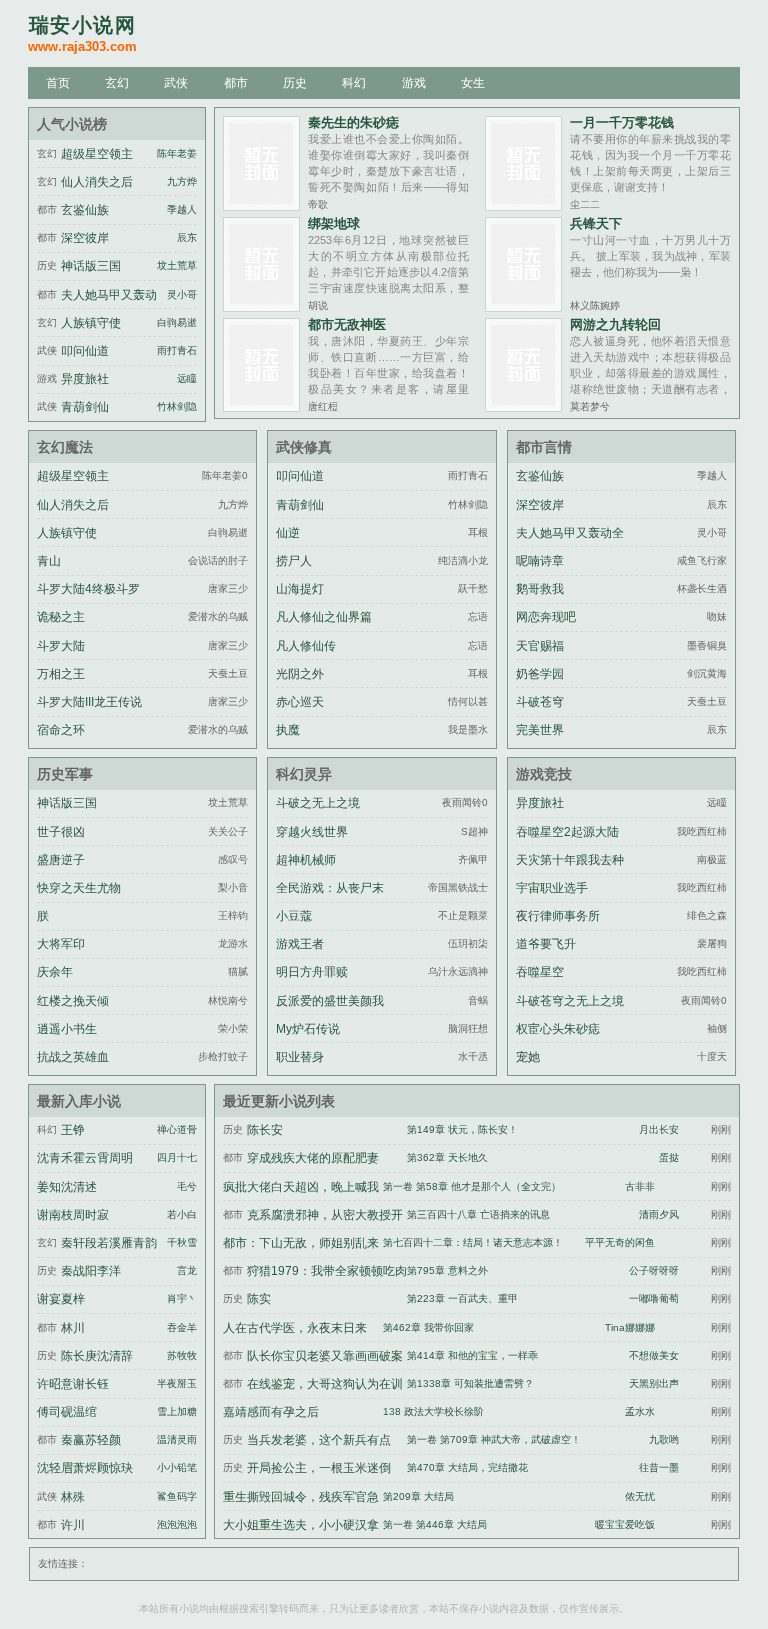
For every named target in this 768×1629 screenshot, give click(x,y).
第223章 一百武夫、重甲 (462, 1298)
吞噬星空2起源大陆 (567, 832)
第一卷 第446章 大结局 (435, 1524)
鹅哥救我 (540, 589)
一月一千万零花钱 (622, 122)
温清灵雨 (177, 1439)
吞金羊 (182, 1327)
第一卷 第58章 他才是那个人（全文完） (472, 1186)
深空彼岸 (85, 238)
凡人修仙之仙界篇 (324, 617)
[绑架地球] (261, 306)
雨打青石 (177, 350)
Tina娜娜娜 (630, 1327)
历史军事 (65, 774)
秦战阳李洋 (91, 1271)
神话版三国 (91, 266)
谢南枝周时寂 (73, 1215)
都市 (236, 83)
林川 (73, 1328)
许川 (73, 1525)
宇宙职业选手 (552, 888)
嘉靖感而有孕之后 (271, 1412)
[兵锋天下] (523, 306)
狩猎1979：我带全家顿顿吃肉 (327, 1271)
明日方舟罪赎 (312, 972)
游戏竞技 (544, 774)
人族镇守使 (91, 323)
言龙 (187, 1270)
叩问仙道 (85, 351)
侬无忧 (640, 1496)
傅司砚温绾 (67, 1412)
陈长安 (265, 1130)
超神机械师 (306, 860)
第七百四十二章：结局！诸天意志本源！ (473, 1242)
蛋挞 (669, 1157)
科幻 (354, 83)
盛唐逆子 (61, 860)
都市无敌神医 (347, 324)
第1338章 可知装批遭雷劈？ (470, 1383)
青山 (49, 561)
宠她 (528, 1057)
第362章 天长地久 (447, 1157)
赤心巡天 (300, 702)
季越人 (182, 209)
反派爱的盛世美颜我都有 (330, 1013)
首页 (58, 83)
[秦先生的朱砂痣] (261, 205)
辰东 (187, 237)
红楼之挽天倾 (73, 1001)
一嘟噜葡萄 (654, 1298)
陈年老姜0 (180, 153)
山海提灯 (300, 589)
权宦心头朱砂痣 (558, 1029)
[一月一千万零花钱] (523, 205)
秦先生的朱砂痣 (353, 122)
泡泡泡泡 (177, 1524)
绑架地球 (334, 223)
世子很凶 (61, 832)
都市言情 (544, 447)
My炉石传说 (308, 1029)
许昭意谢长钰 (73, 1384)
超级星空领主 (97, 154)
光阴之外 (300, 674)
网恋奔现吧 (546, 617)
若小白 (182, 1214)
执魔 (288, 730)
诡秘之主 (61, 617)
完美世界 (540, 730)
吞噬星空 (540, 972)
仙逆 (288, 533)
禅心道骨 (177, 1129)
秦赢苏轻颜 (91, 1440)
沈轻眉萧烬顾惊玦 (85, 1468)
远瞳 (187, 378)
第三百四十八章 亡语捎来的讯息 (478, 1214)
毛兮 (187, 1186)
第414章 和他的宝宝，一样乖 (472, 1355)
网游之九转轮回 (615, 324)
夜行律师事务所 (558, 916)
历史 (295, 83)
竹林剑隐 (177, 406)
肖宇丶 (182, 1298)
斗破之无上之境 (318, 803)
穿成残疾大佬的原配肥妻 (313, 1158)
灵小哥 (182, 294)
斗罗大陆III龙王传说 (89, 702)
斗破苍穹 (540, 702)
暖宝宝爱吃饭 (625, 1524)
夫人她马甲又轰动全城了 (570, 545)
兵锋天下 (596, 223)
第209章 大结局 (418, 1496)
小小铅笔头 (182, 1467)
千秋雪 (182, 1242)
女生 (473, 83)
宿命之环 (61, 730)
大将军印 (61, 944)
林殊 (73, 1497)
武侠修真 (304, 447)
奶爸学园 (540, 674)
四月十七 (177, 1157)
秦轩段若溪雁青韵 (109, 1243)
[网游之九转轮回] (523, 406)
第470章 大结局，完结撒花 (467, 1467)
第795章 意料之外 (447, 1270)
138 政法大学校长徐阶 (433, 1411)
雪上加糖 (177, 1411)
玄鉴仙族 (85, 210)
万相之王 (61, 674)
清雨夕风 (659, 1214)
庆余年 (55, 972)
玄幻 (117, 83)
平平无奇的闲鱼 (620, 1242)
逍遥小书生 (67, 1029)
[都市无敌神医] (261, 406)
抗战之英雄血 (73, 1057)
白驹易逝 (177, 322)
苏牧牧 (182, 1355)
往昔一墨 (659, 1467)
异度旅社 (85, 379)
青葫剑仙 (85, 407)
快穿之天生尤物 (79, 888)
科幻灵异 (304, 774)
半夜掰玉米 (182, 1383)
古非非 (640, 1186)
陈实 (259, 1299)
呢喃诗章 (540, 561)
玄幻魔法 (65, 447)
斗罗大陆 (61, 646)
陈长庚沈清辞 (97, 1356)
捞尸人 (294, 561)
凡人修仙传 (306, 646)
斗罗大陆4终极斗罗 (88, 589)
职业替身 (300, 1057)
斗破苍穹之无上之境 (570, 1001)
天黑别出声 (654, 1383)
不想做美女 (654, 1355)
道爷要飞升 (546, 944)
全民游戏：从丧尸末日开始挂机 (330, 900)
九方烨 (182, 181)
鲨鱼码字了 (182, 1496)
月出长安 (659, 1129)
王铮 (73, 1130)
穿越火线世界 (312, 832)
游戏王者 (300, 944)
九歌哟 (664, 1439)
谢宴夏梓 (61, 1299)
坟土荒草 (177, 265)
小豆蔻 (294, 916)
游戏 (414, 83)
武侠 (176, 83)
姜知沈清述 (67, 1187)
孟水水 (640, 1411)
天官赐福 (540, 646)
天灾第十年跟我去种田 (570, 872)
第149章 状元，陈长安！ (462, 1129)
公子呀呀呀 (654, 1270)
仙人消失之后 (97, 182)
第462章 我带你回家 (428, 1327)
